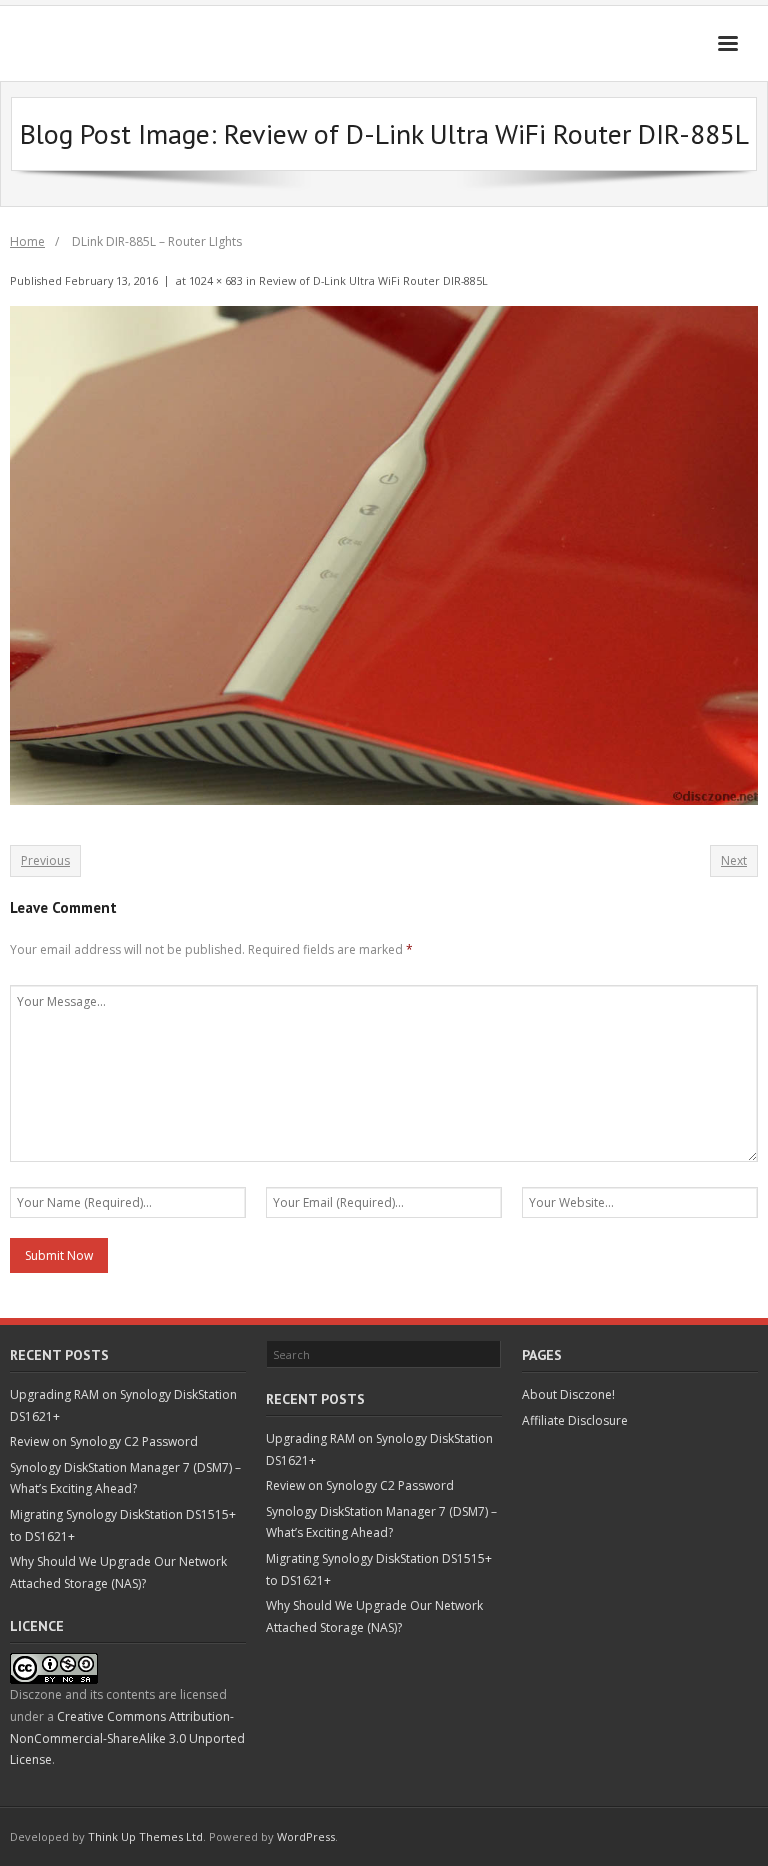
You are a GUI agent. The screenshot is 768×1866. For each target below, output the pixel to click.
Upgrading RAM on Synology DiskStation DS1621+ (123, 1405)
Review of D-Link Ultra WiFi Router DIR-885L (373, 280)
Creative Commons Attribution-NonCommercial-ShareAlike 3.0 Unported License (127, 1738)
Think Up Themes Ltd (145, 1836)
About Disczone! (568, 1394)
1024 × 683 (216, 280)
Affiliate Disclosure (575, 1420)
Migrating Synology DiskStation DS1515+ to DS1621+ (123, 1525)
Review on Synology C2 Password (104, 1441)
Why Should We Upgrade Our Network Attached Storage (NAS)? (118, 1572)
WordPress (306, 1836)
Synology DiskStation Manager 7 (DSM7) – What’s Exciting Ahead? (125, 1478)
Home (27, 241)
